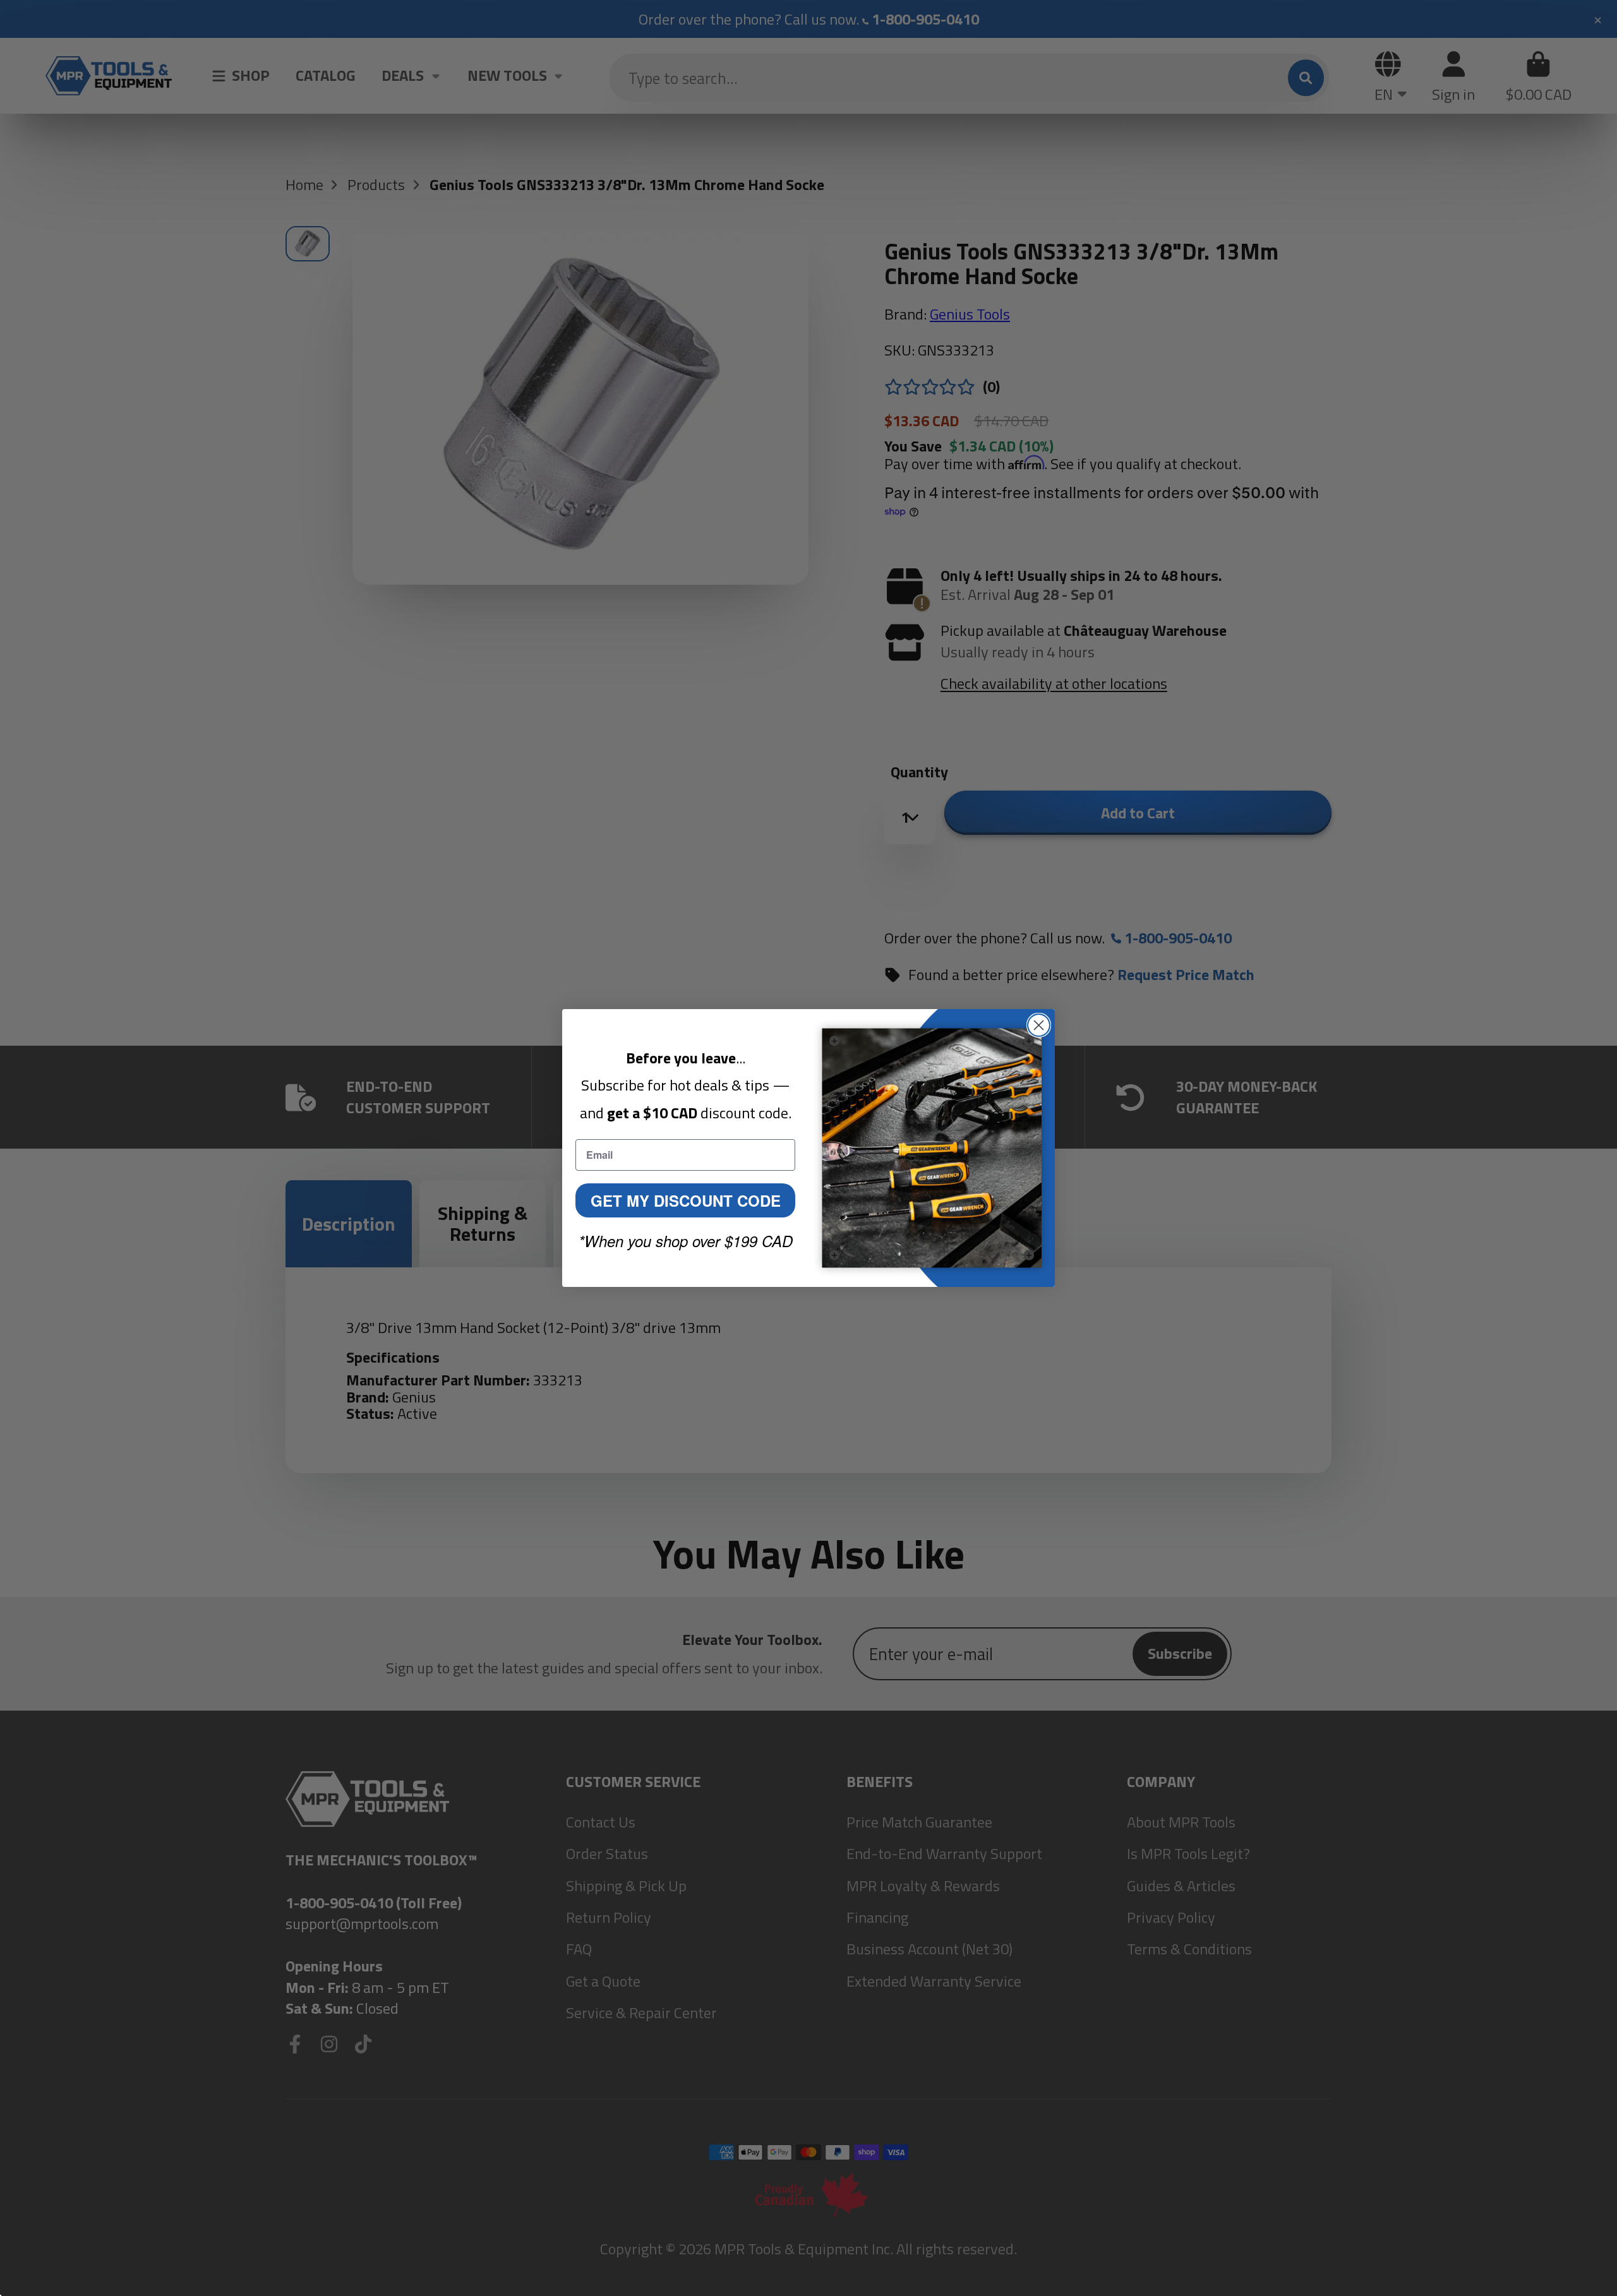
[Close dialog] (1039, 1025)
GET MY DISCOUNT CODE (686, 1200)
